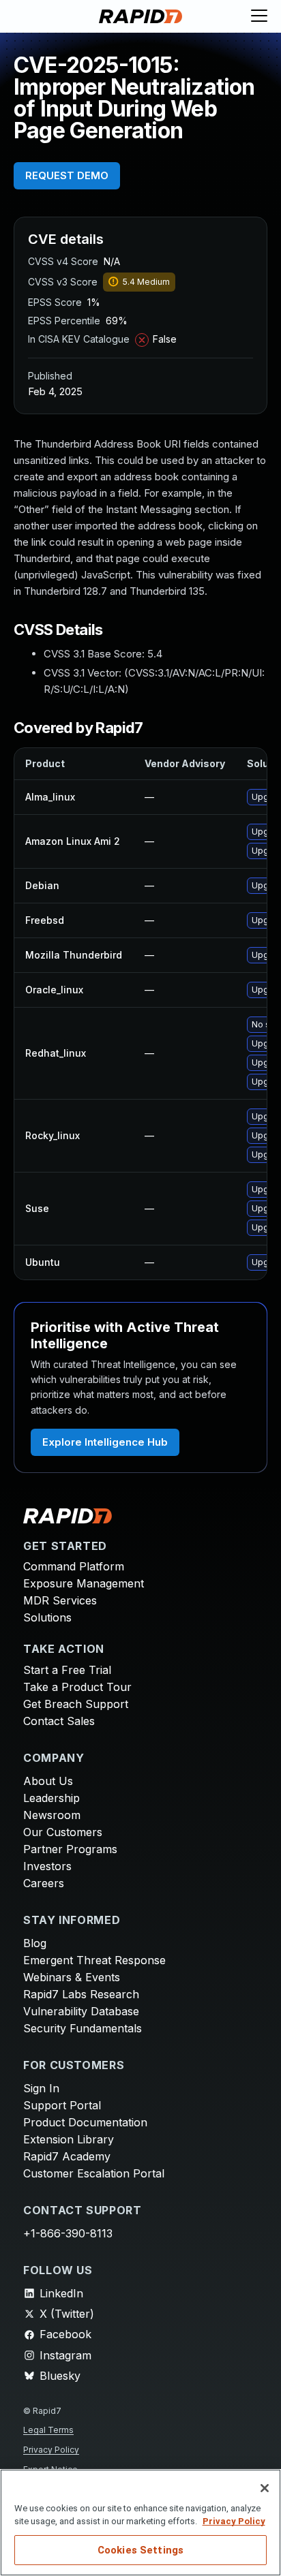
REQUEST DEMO (67, 175)
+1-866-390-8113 (68, 2233)
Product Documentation (85, 2122)
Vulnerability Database (81, 2011)
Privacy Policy (51, 2450)
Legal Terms (48, 2430)
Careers (44, 1883)
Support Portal (62, 2105)
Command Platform (74, 1566)
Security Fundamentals (83, 2028)
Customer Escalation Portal (94, 2173)
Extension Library (69, 2139)
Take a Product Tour (77, 1687)
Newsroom (52, 1815)
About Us (48, 1781)
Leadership (51, 1798)
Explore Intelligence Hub (105, 1442)
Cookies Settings (140, 2550)
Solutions (47, 1617)
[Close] (265, 2488)
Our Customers (63, 1832)
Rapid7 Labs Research (81, 1994)
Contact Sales (59, 1721)
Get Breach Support (76, 1704)
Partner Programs (70, 1849)
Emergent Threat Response (94, 1960)
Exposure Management (84, 1583)
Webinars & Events (72, 1977)
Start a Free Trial (67, 1670)
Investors (47, 1866)
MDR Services (60, 1600)
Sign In (41, 2088)
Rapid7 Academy (67, 2156)
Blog (35, 1943)
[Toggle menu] (259, 16)
